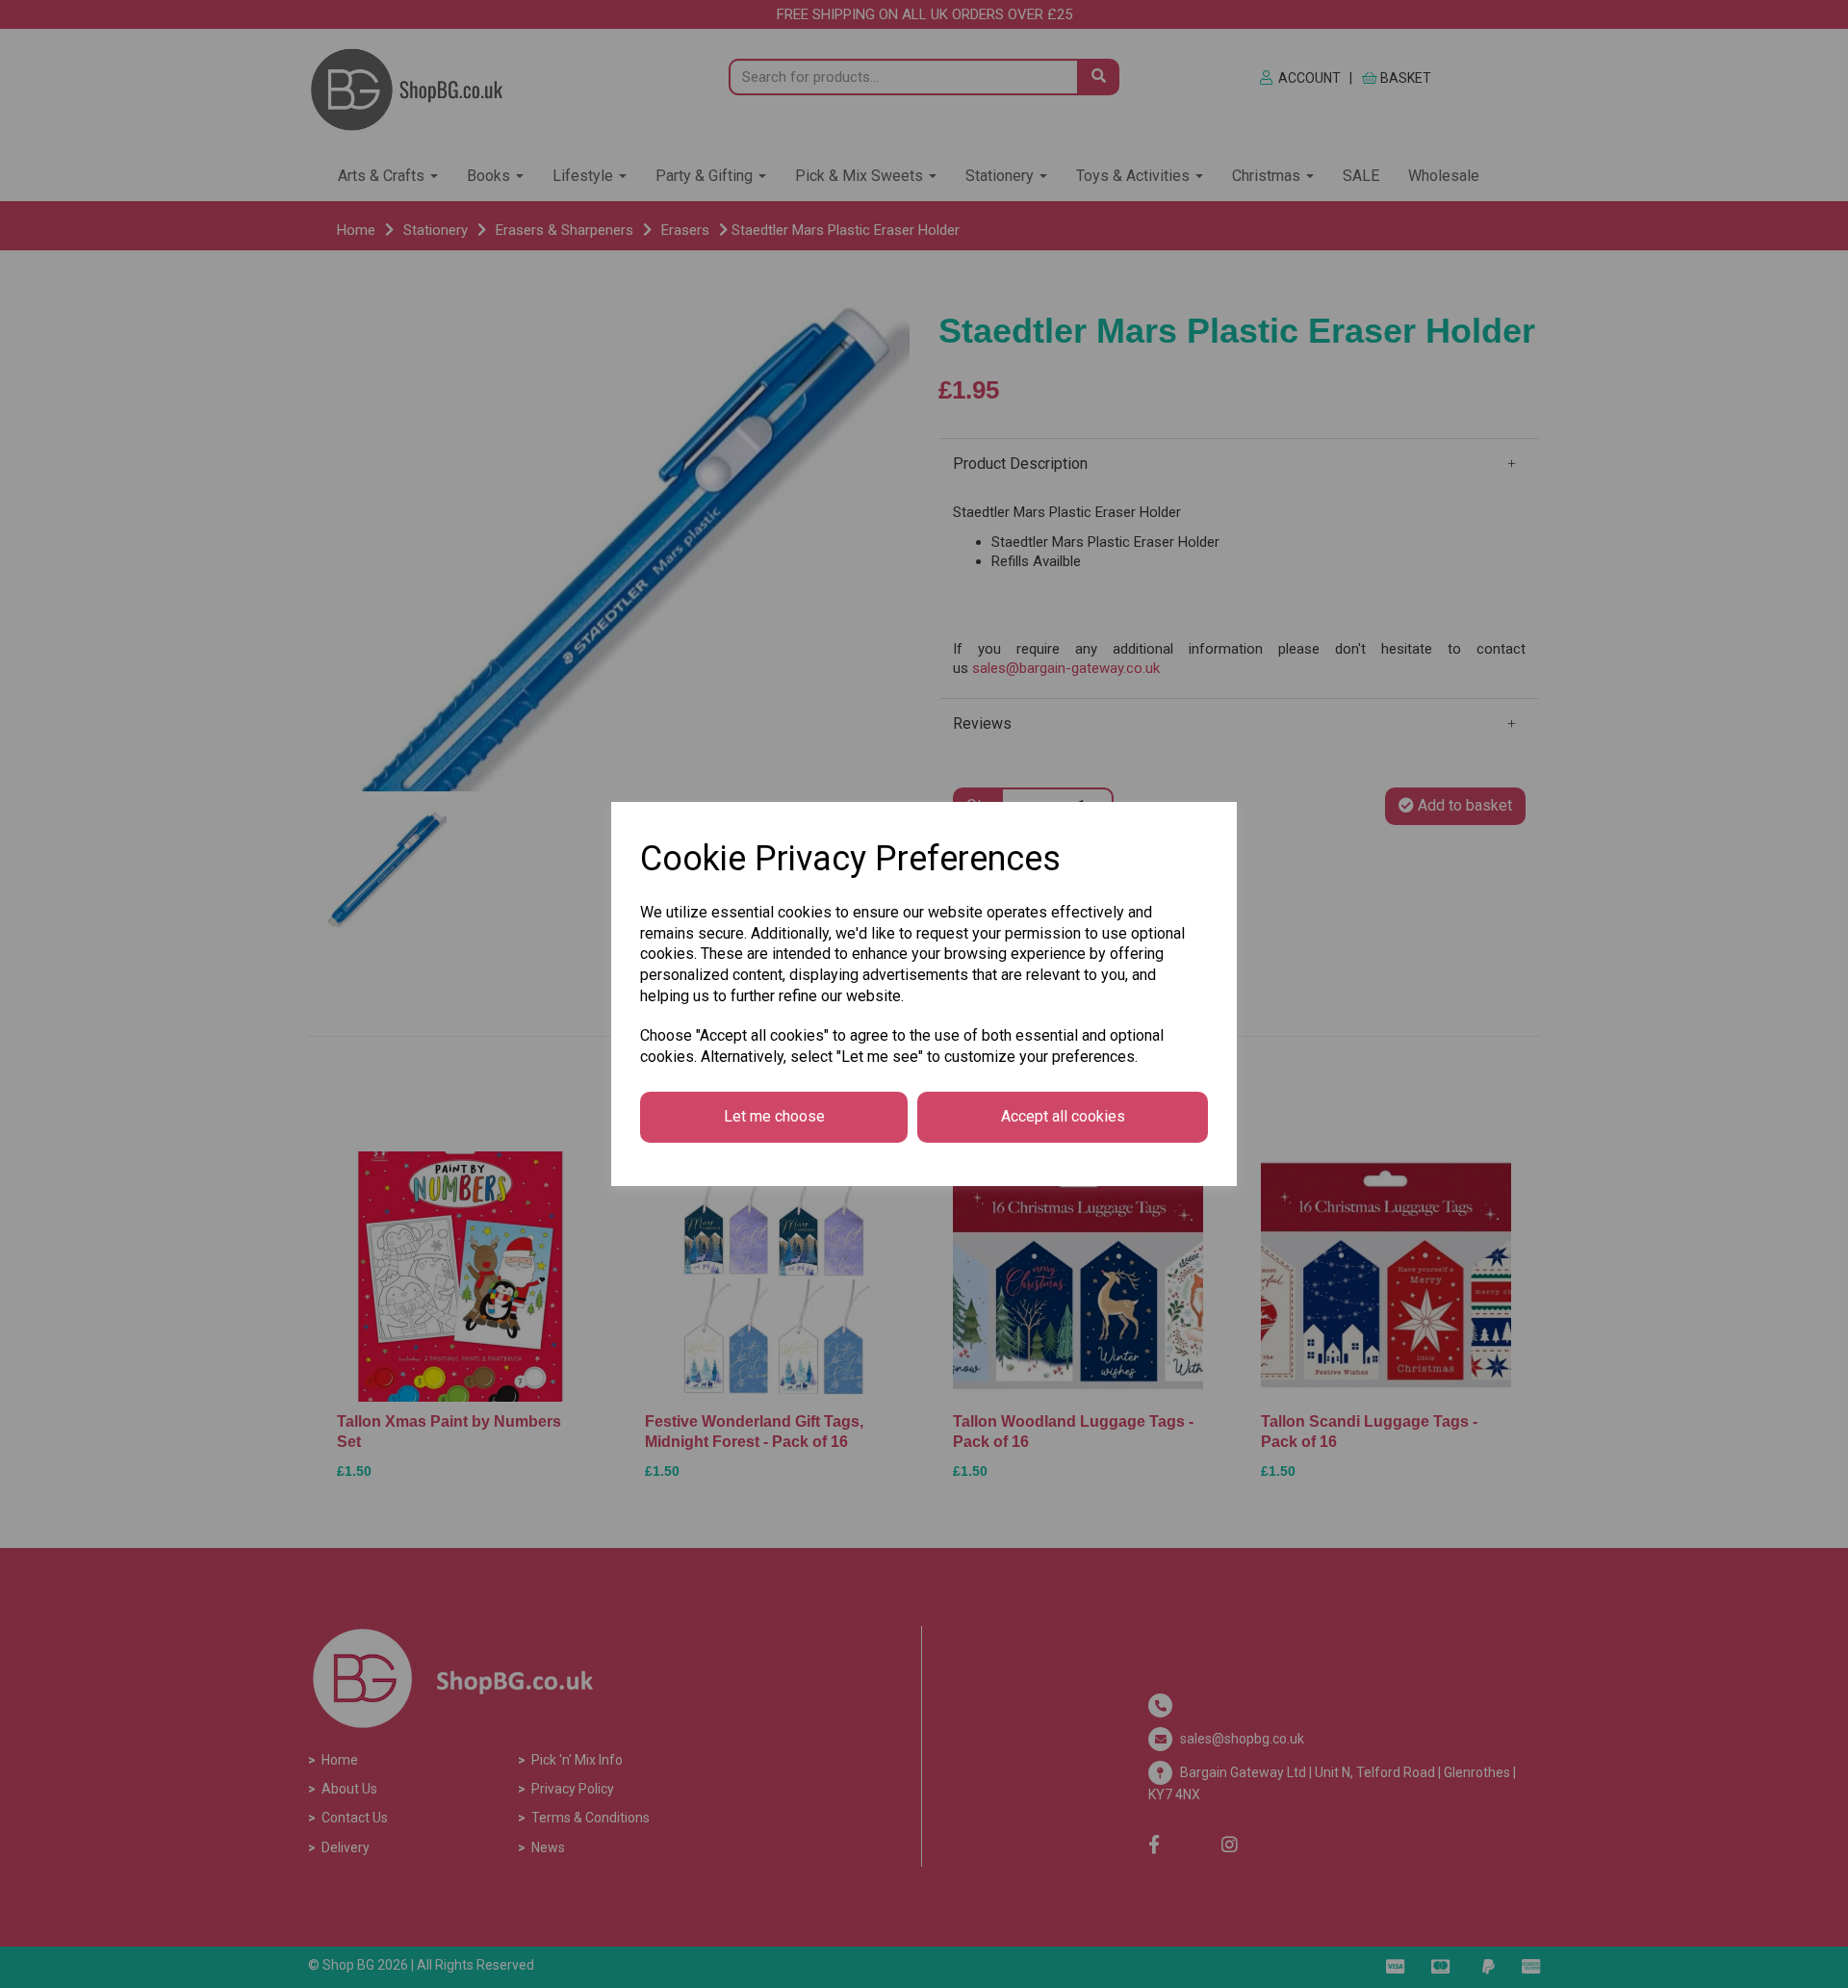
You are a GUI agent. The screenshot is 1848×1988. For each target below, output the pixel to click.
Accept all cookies (1063, 1116)
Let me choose (774, 1116)
